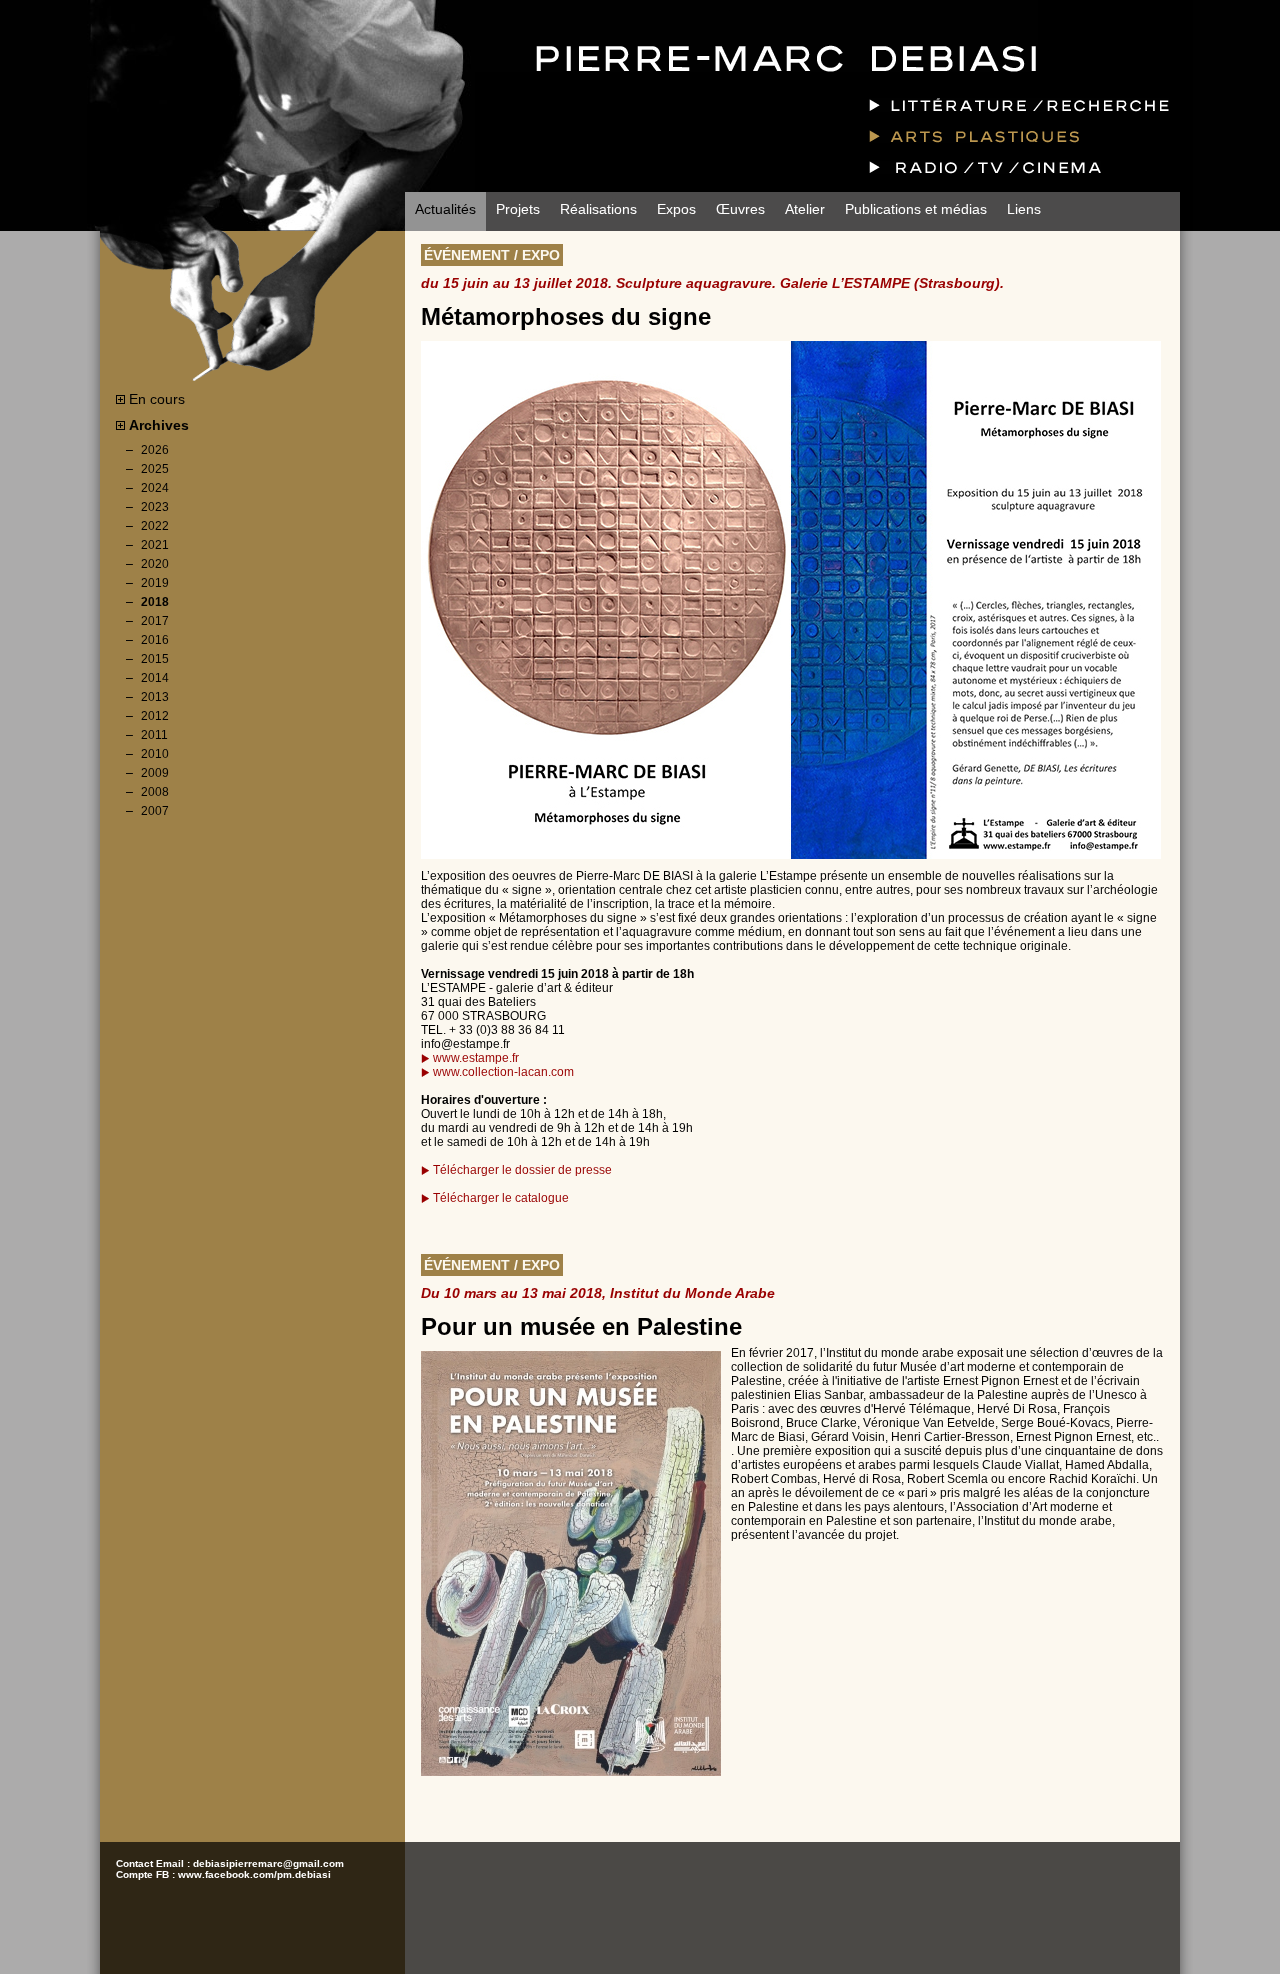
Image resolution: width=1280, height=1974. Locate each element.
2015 (155, 659)
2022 (155, 526)
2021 (155, 545)
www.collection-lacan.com (503, 1072)
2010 (155, 754)
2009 (155, 773)
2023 (155, 507)
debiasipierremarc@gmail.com (268, 1863)
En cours (155, 399)
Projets (518, 209)
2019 (155, 583)
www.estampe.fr (476, 1058)
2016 (155, 640)
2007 (155, 811)
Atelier (805, 209)
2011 (154, 735)
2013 (155, 697)
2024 (155, 488)
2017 (155, 621)
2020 (155, 564)
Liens (1024, 209)
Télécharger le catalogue (501, 1198)
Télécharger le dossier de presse (522, 1170)
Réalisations (598, 209)
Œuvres (740, 209)
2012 (155, 716)
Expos (676, 209)
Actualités (445, 209)
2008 (155, 792)
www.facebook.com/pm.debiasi (254, 1874)
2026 (155, 450)
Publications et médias (916, 209)
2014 (155, 678)
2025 (155, 469)
